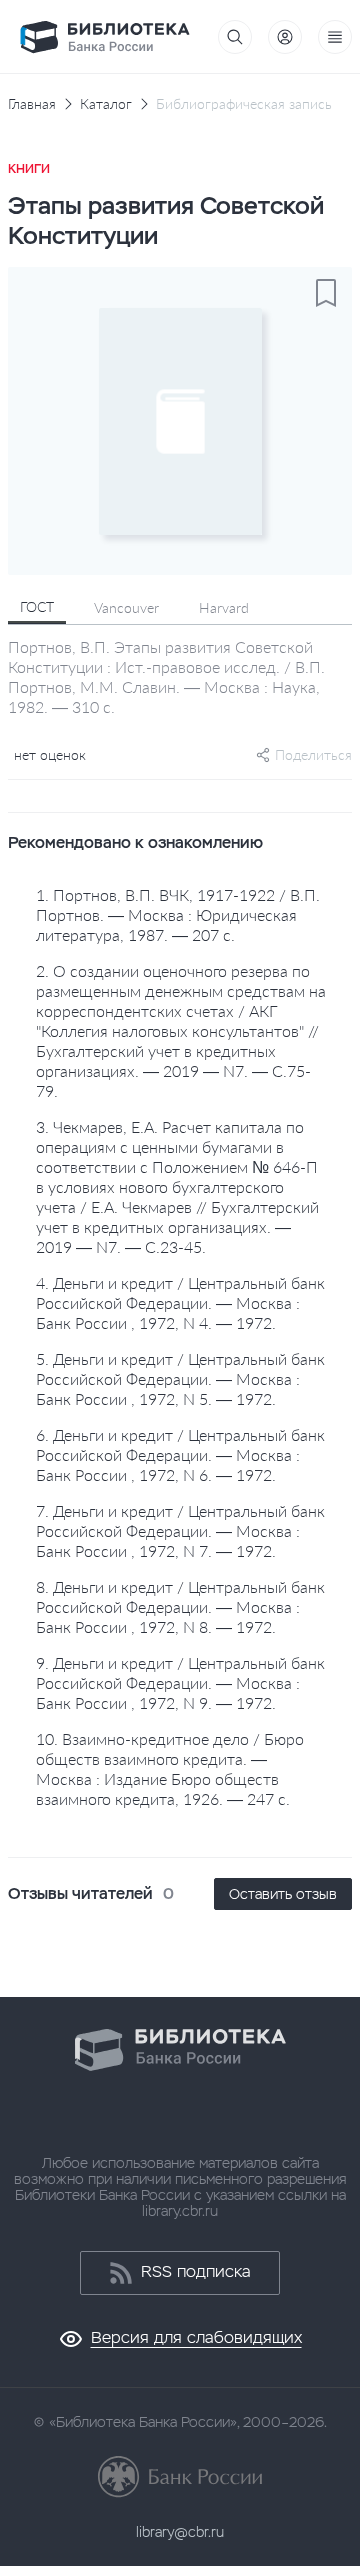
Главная (32, 104)
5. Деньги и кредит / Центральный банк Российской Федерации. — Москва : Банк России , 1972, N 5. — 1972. (180, 1378)
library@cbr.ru (180, 2532)
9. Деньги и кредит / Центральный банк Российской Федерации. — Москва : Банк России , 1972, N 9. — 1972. (180, 1682)
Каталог (106, 104)
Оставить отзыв (283, 1894)
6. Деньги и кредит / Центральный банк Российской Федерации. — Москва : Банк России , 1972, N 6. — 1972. (180, 1454)
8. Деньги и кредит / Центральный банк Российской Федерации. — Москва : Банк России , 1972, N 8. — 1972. (180, 1606)
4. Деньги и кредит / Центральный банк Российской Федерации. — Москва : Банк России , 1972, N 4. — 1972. (180, 1302)
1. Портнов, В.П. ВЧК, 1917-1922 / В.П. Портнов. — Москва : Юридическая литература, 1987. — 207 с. (178, 914)
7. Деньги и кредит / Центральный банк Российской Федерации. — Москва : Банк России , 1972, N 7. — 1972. (180, 1530)
